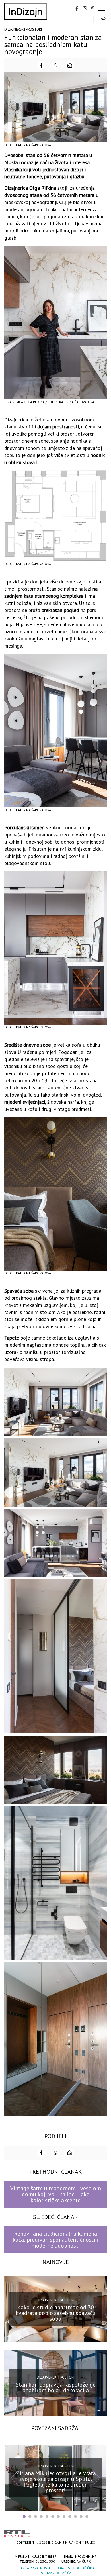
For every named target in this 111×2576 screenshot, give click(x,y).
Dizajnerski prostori (23, 29)
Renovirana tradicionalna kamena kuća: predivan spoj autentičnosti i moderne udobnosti (55, 2240)
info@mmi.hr (85, 2556)
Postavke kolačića (55, 2573)
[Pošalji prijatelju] (70, 65)
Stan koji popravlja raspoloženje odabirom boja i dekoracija (56, 2387)
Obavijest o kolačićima (75, 2568)
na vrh (101, 2531)
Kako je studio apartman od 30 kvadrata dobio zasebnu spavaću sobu (56, 2313)
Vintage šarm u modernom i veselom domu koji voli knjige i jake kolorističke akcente (56, 2194)
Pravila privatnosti (33, 2568)
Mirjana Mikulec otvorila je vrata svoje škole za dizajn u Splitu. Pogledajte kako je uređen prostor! (55, 2482)
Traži (102, 19)
